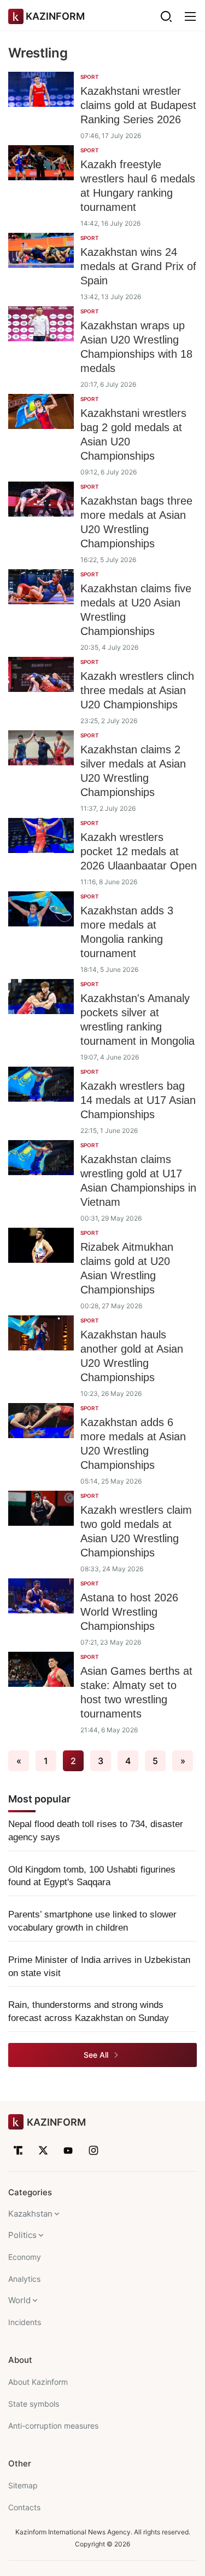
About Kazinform (38, 2382)
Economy (25, 2257)
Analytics (24, 2279)
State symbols (34, 2404)
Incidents (25, 2322)
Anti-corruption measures (53, 2426)
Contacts (24, 2507)
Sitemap (23, 2485)
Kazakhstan (30, 2214)
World (19, 2300)
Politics (22, 2235)
